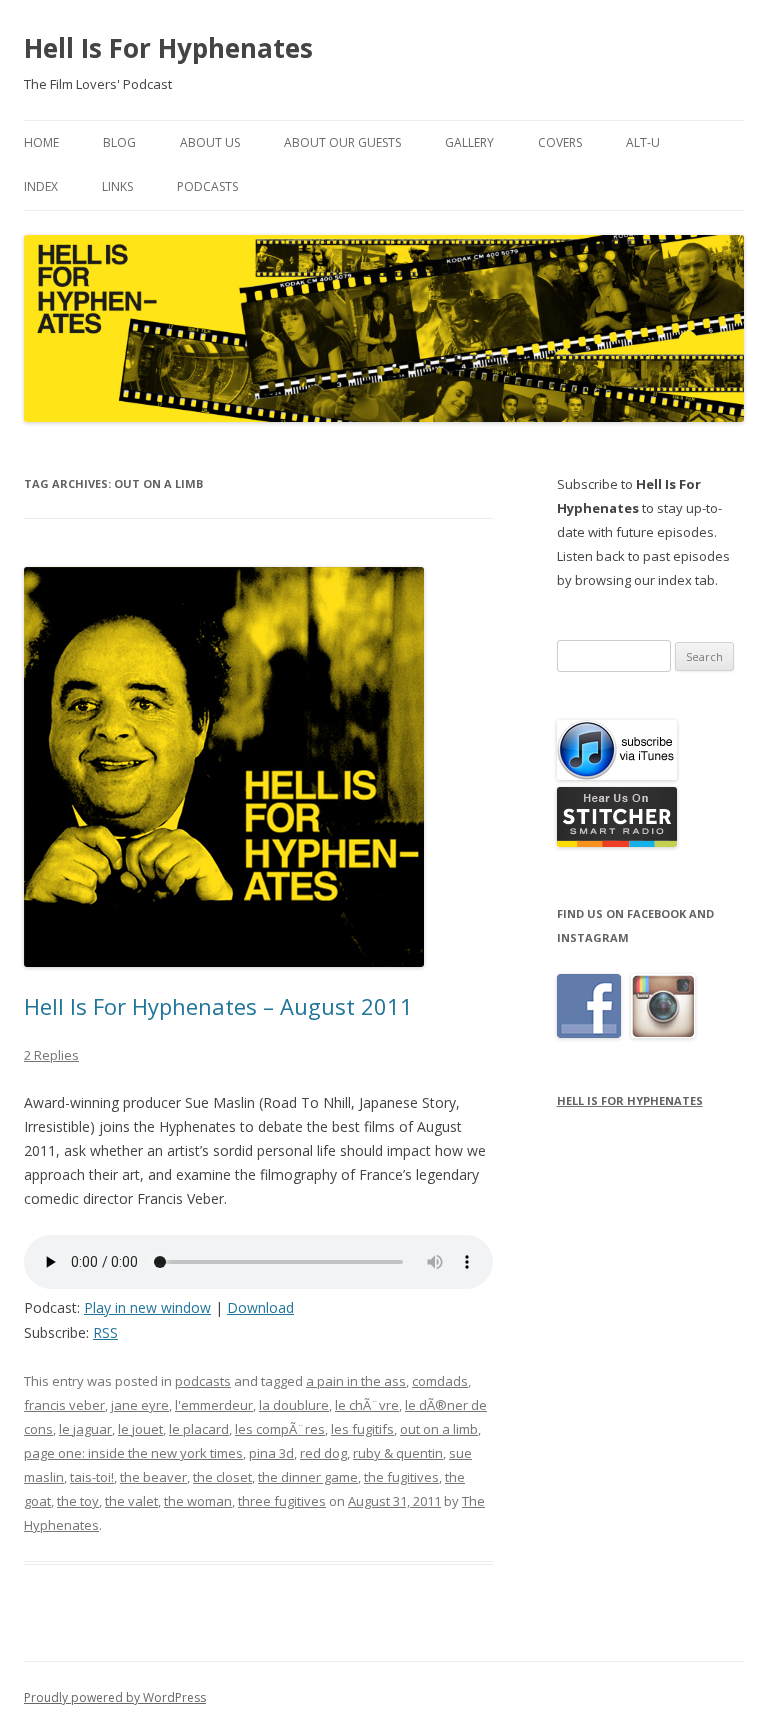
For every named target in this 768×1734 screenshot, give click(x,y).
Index (41, 186)
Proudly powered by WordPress (115, 1697)
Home (41, 142)
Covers (560, 142)
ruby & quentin (398, 1453)
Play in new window (147, 1307)
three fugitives (282, 1501)
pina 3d (271, 1453)
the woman (198, 1501)
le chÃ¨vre (367, 1405)
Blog (119, 142)
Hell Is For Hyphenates (168, 48)
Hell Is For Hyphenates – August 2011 (218, 1006)
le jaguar (85, 1429)
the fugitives (401, 1477)
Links (117, 186)
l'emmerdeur (214, 1405)
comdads (440, 1381)
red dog (323, 1453)
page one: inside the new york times (133, 1453)
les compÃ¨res (280, 1429)
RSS (105, 1332)
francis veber (64, 1405)
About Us (210, 142)
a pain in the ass (356, 1381)
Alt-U (643, 142)
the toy (78, 1501)
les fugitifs (362, 1429)
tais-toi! (92, 1477)
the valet (131, 1501)
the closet (222, 1477)
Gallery (469, 142)
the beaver (153, 1477)
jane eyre (140, 1405)
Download (260, 1307)
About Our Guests (342, 142)
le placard (199, 1429)
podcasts (203, 1381)
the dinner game (308, 1477)
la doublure (294, 1405)
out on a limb (439, 1429)
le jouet (140, 1429)
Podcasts (207, 186)
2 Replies (51, 1055)
